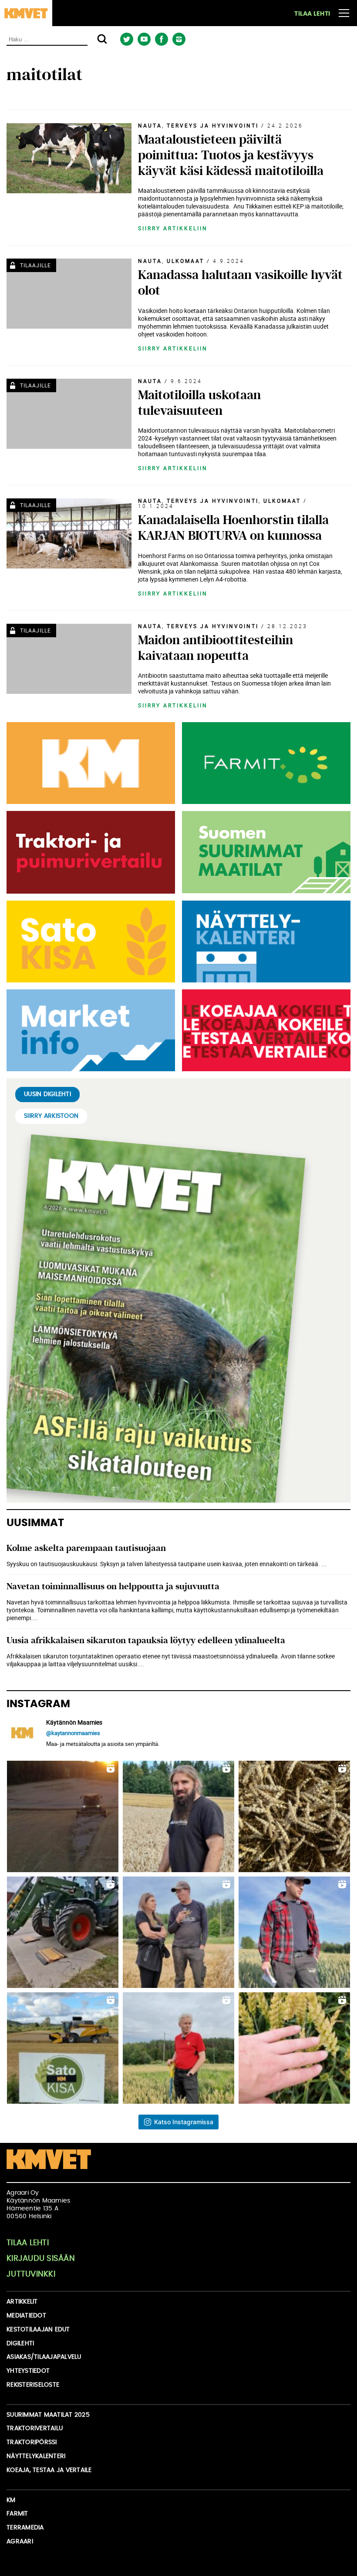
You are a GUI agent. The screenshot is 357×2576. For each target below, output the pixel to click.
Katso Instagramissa (184, 2122)
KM (11, 2500)
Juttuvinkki (31, 2274)
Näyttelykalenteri (36, 2456)
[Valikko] (344, 13)
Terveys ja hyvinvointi (213, 125)
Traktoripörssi (32, 2442)
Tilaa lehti (312, 14)
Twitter (126, 39)
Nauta (150, 125)
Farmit (17, 2514)
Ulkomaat (185, 261)
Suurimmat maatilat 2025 (48, 2415)
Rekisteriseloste (33, 2385)
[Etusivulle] (26, 13)
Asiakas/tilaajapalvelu (44, 2357)
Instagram (179, 39)
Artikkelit (22, 2302)
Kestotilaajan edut (38, 2330)
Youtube (144, 39)
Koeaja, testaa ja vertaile (49, 2470)
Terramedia (25, 2528)
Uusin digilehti (47, 1094)
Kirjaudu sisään (41, 2259)
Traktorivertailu (35, 2428)
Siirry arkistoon (51, 1116)
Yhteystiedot (28, 2371)
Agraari (20, 2542)
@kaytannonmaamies (73, 1733)
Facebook (161, 39)
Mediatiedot (26, 2316)
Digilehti (20, 2344)
